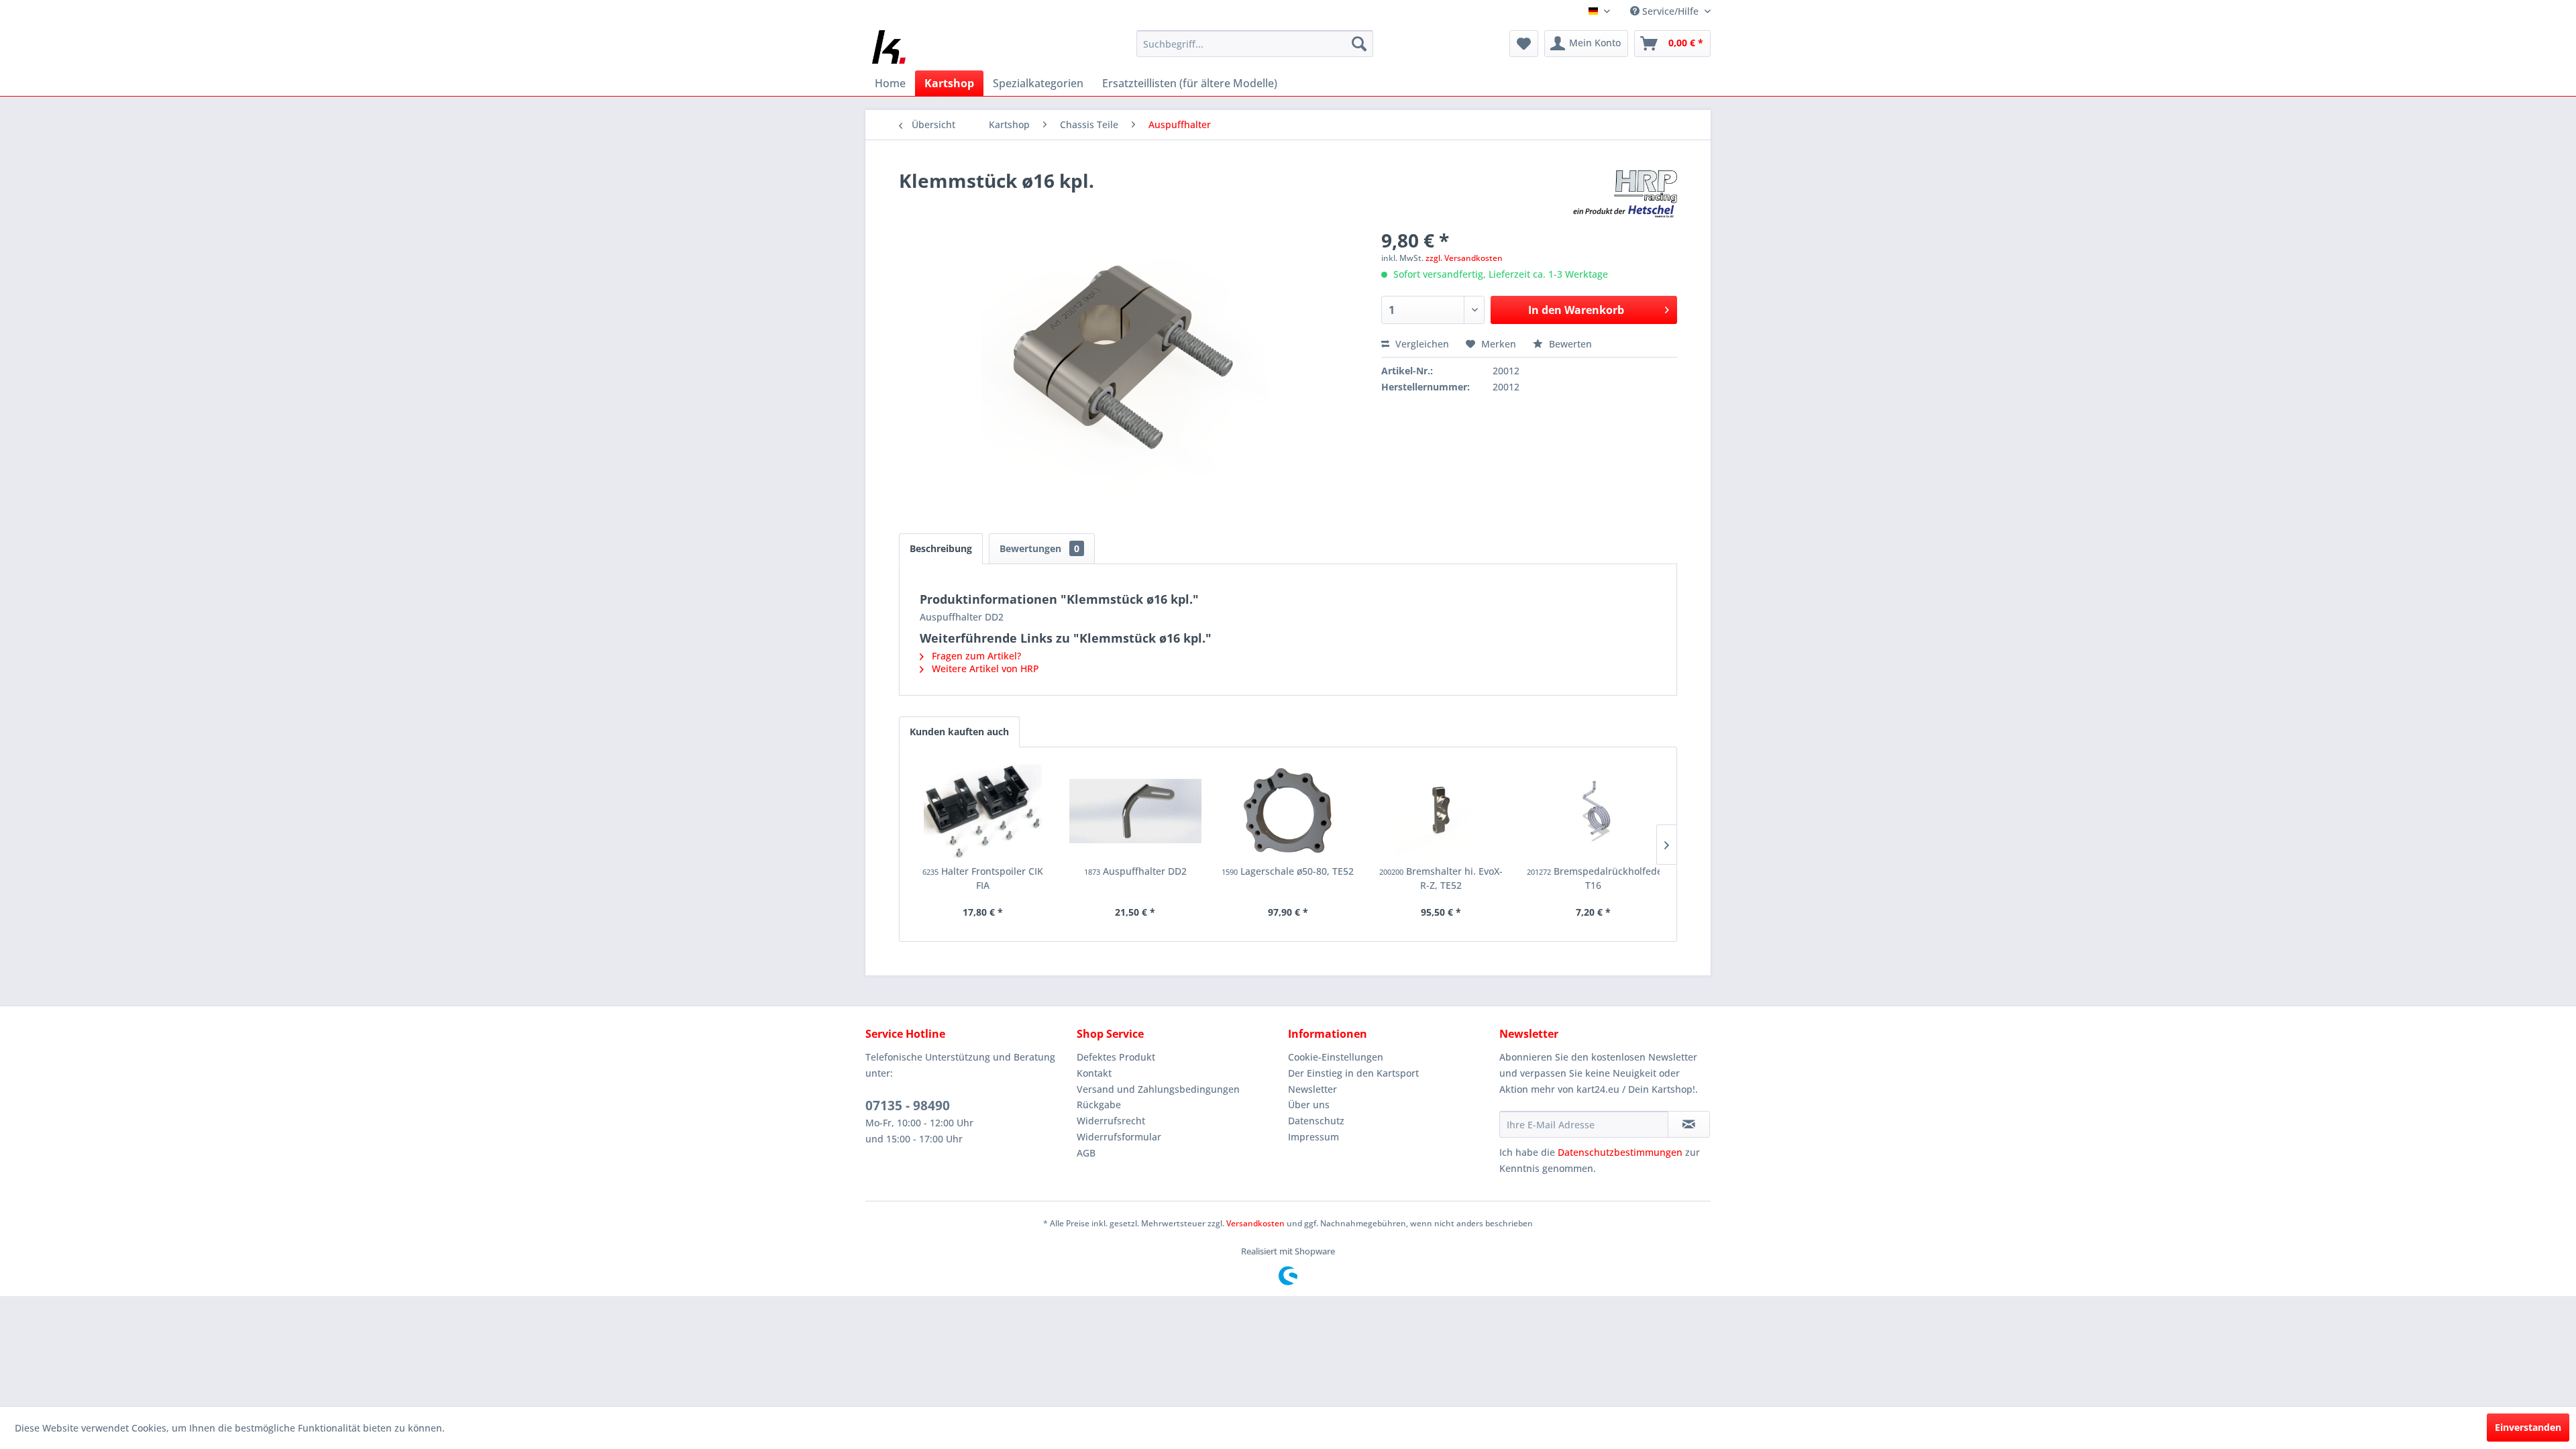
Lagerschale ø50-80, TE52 (1288, 871)
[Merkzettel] (1524, 44)
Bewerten (1569, 344)
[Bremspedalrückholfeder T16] (1593, 811)
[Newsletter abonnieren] (1689, 1124)
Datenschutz (1316, 1121)
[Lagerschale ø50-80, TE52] (1288, 811)
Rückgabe (1099, 1105)
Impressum (1313, 1137)
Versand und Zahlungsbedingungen (1158, 1089)
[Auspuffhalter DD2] (1136, 811)
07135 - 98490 (908, 1106)
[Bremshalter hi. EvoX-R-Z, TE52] (1441, 811)
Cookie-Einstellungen (1336, 1057)
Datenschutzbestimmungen (1620, 1152)
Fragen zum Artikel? (975, 656)
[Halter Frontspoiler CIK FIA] (983, 811)
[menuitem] (1255, 44)
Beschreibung (941, 548)
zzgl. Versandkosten (1464, 258)
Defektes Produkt (1116, 1057)
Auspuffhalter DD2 (1135, 871)
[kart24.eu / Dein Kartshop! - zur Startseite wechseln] (889, 47)
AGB (1086, 1153)
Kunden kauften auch (959, 732)
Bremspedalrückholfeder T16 (1593, 878)
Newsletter (1312, 1089)
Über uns (1309, 1105)
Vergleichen (1421, 344)
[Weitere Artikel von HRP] (1625, 194)
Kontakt (1094, 1073)
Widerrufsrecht (1111, 1121)
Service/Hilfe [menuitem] (1670, 11)
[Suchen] (1359, 44)
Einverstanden (2528, 1427)
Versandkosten (1255, 1223)
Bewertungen (1039, 548)
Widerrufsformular (1119, 1137)
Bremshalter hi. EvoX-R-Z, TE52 (1441, 878)
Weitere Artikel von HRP (984, 668)
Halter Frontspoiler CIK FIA (983, 878)
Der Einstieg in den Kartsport (1353, 1073)
